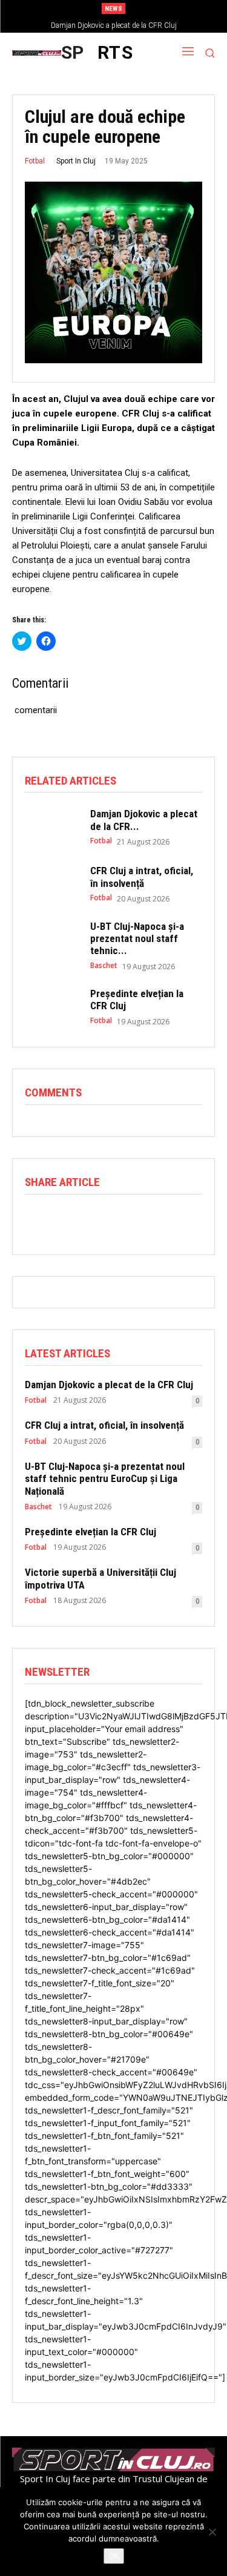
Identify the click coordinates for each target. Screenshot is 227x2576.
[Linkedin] (120, 1219)
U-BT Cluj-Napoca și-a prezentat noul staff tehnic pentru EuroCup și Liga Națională (105, 1479)
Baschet (104, 966)
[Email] (148, 1219)
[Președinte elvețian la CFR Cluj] (51, 1007)
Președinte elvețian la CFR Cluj (90, 1532)
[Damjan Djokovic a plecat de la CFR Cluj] (51, 827)
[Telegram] (176, 1219)
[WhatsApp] (93, 1219)
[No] (212, 2532)
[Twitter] (65, 1219)
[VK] (204, 1219)
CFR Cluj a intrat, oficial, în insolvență (142, 877)
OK (114, 2556)
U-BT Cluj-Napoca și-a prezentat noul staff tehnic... (137, 939)
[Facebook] (37, 1219)
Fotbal (35, 161)
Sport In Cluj (76, 161)
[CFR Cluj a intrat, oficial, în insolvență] (51, 884)
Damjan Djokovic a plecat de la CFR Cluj (114, 25)
